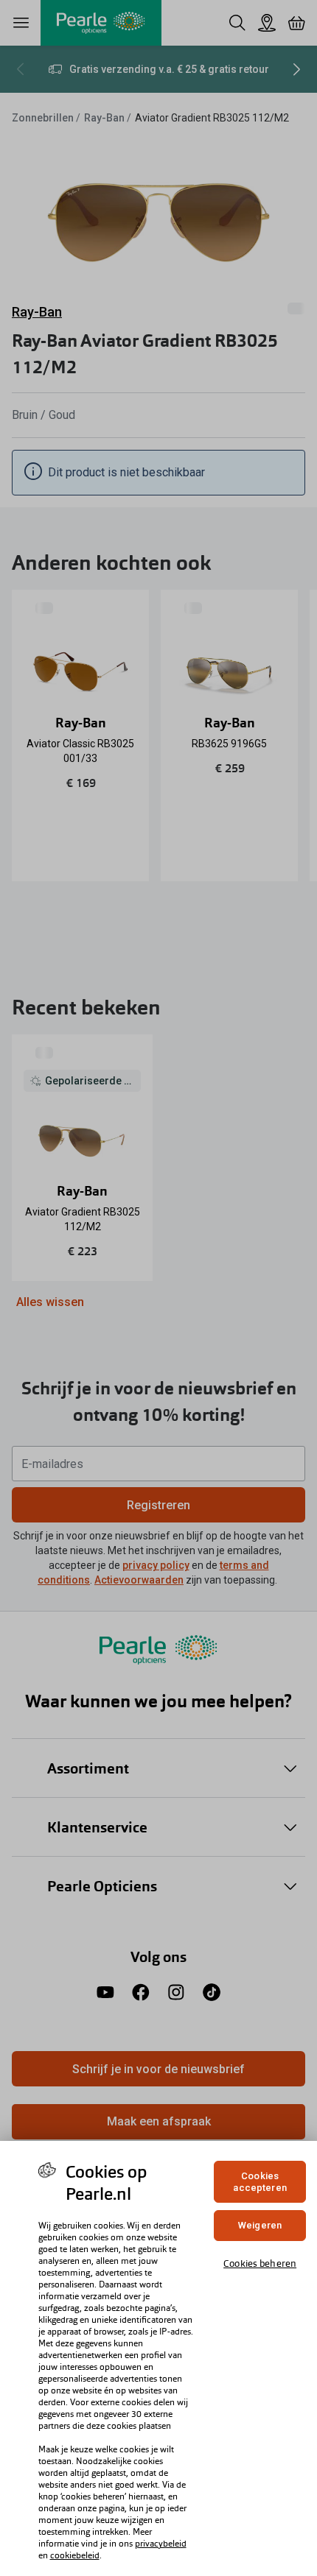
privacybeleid (161, 2544)
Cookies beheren (260, 2263)
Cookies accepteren (259, 2182)
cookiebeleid (75, 2555)
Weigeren (260, 2225)
